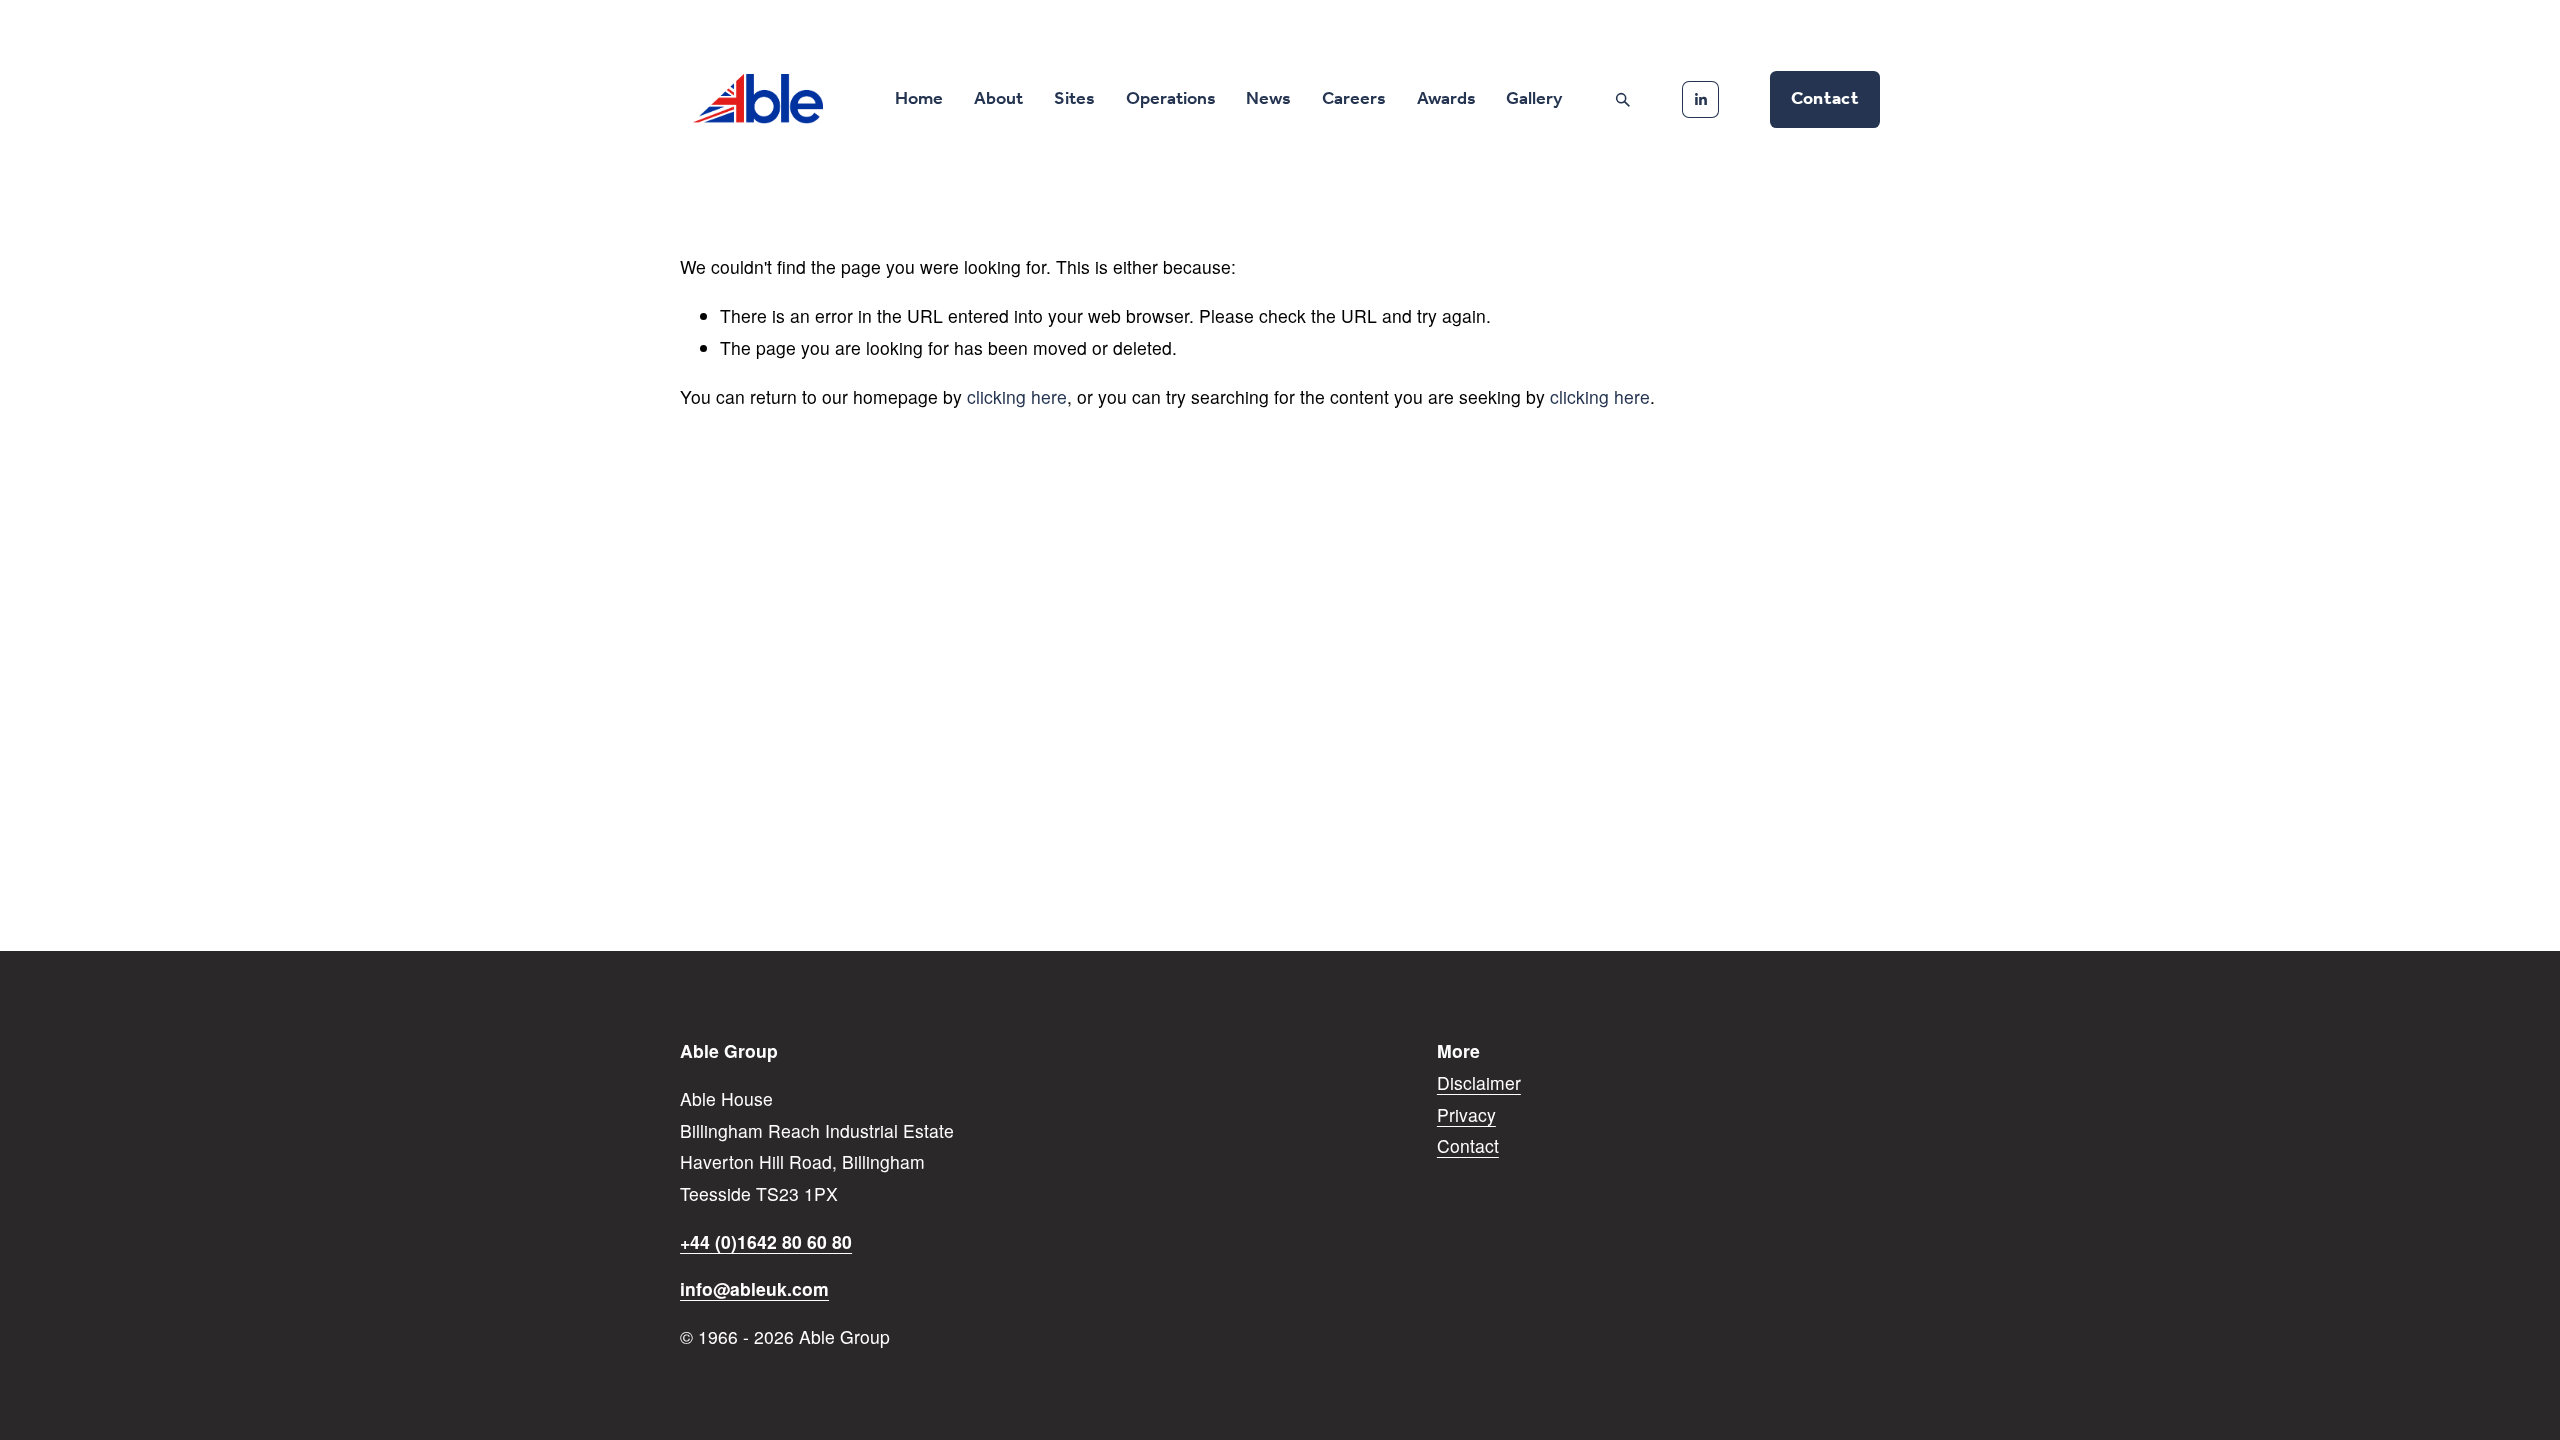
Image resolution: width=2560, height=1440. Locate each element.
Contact (1825, 99)
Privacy (1466, 1114)
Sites (1074, 99)
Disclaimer (1479, 1082)
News (1268, 99)
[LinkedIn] (1700, 99)
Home (919, 99)
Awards (1446, 99)
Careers (1354, 99)
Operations (1171, 99)
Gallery (1534, 99)
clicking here (1017, 396)
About (998, 99)
